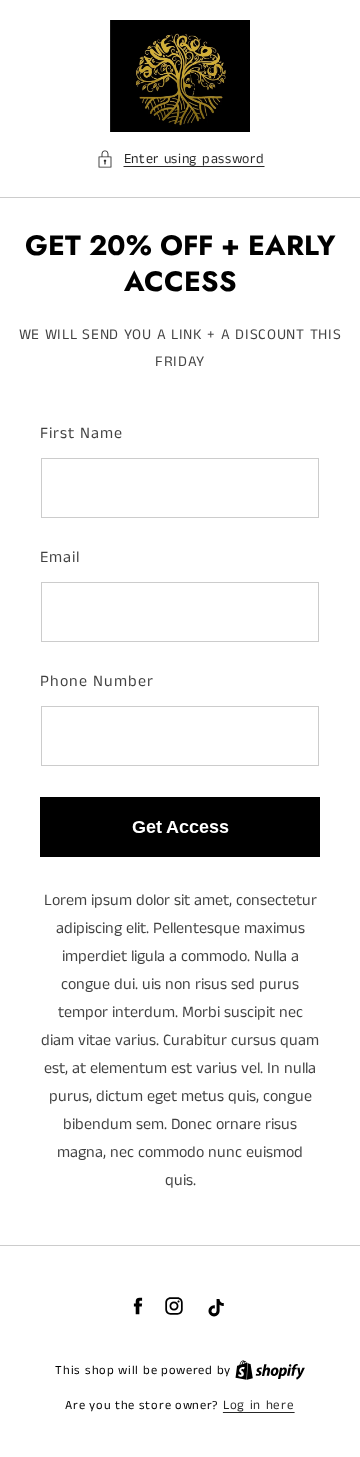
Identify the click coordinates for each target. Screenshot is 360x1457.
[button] (180, 159)
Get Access (180, 827)
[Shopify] (270, 1370)
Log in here (259, 1405)
